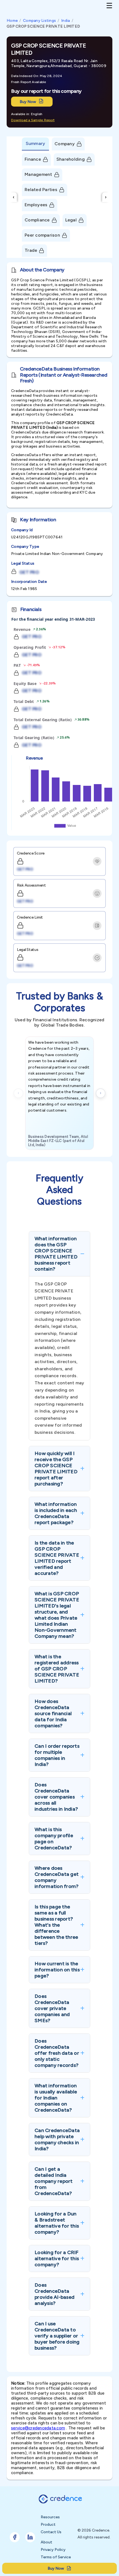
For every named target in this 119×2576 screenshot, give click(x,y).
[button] (59, 1254)
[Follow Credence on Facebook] (15, 2537)
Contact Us (51, 2532)
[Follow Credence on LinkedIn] (30, 2537)
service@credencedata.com (38, 2428)
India (65, 21)
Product (48, 2525)
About (46, 2542)
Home (12, 21)
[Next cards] (101, 1093)
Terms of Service (56, 2557)
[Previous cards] (18, 1093)
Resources (50, 2517)
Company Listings (39, 21)
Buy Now (28, 102)
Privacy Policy (53, 2550)
